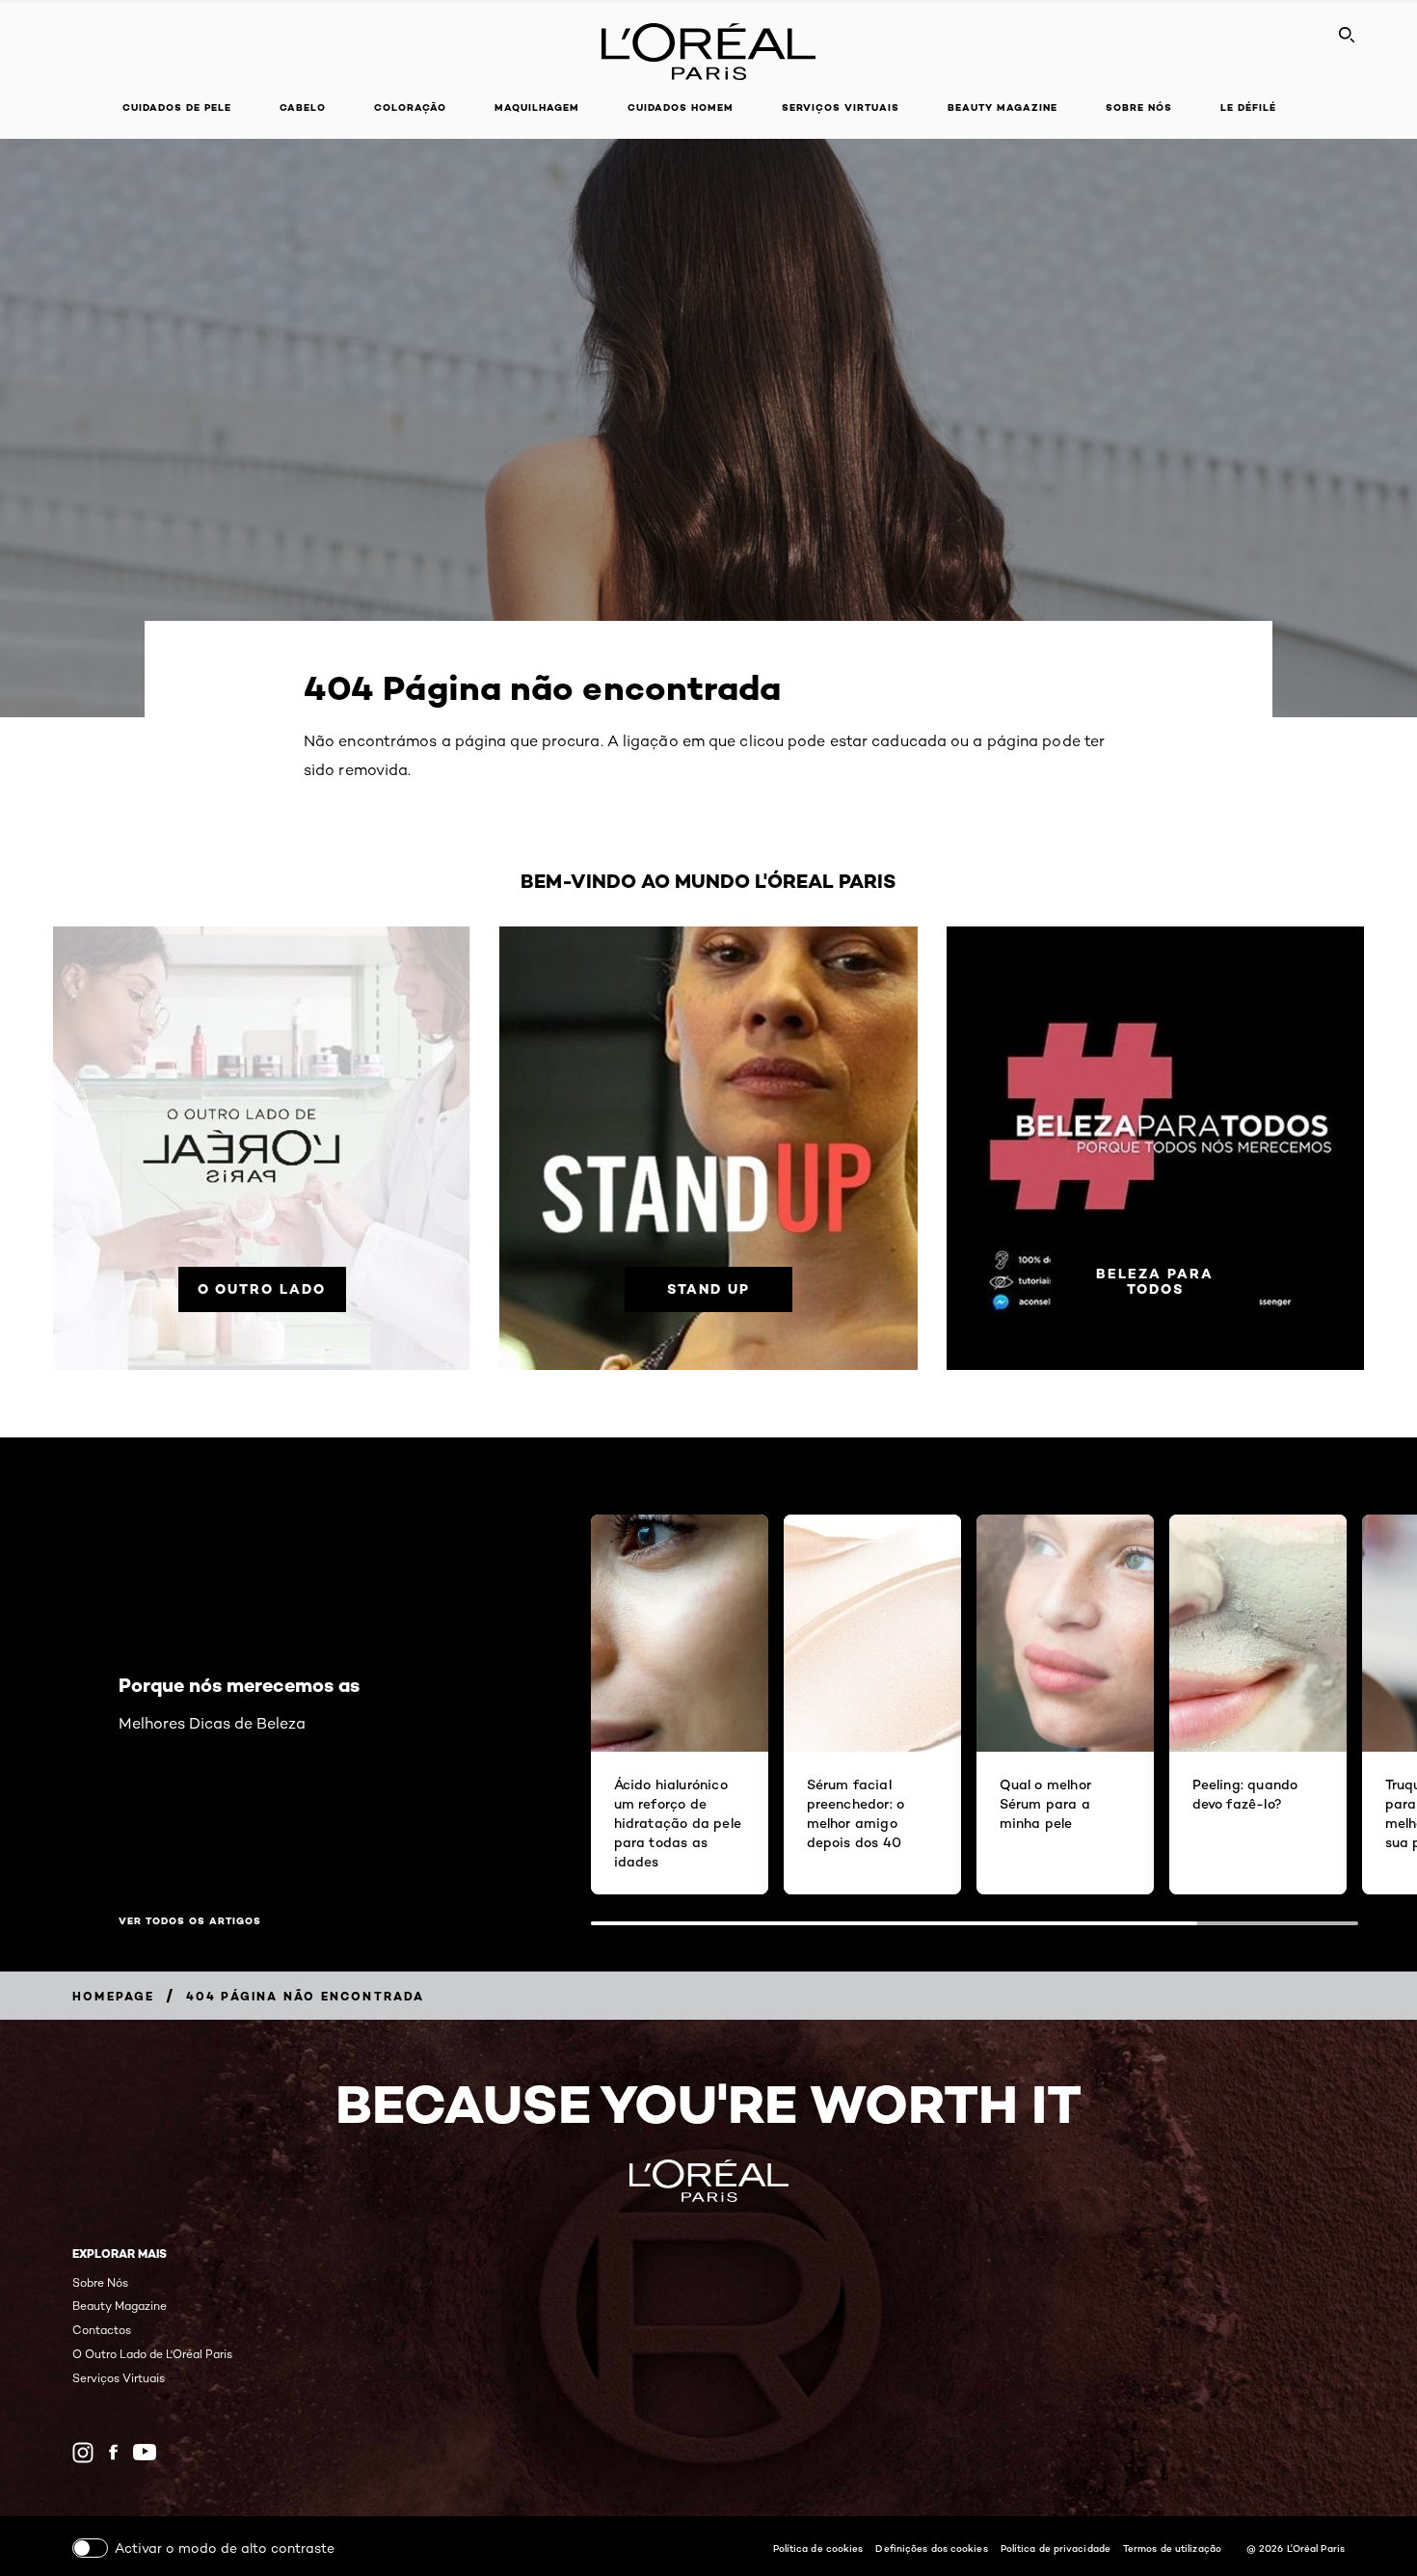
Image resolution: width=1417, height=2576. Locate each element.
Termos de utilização (1172, 2548)
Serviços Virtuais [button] (841, 107)
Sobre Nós (100, 2282)
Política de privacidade (1056, 2548)
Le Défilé (1248, 107)
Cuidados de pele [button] (177, 107)
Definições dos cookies (931, 2548)
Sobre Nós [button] (1139, 107)
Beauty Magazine (1003, 107)
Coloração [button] (410, 107)
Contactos (102, 2330)
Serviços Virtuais (119, 2378)
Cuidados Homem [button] (681, 107)
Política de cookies (818, 2548)
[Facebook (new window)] (113, 2452)
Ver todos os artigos (190, 1921)
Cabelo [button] (303, 107)
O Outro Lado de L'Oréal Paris (152, 2354)
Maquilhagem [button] (537, 107)
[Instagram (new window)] (83, 2453)
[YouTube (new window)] (145, 2452)
